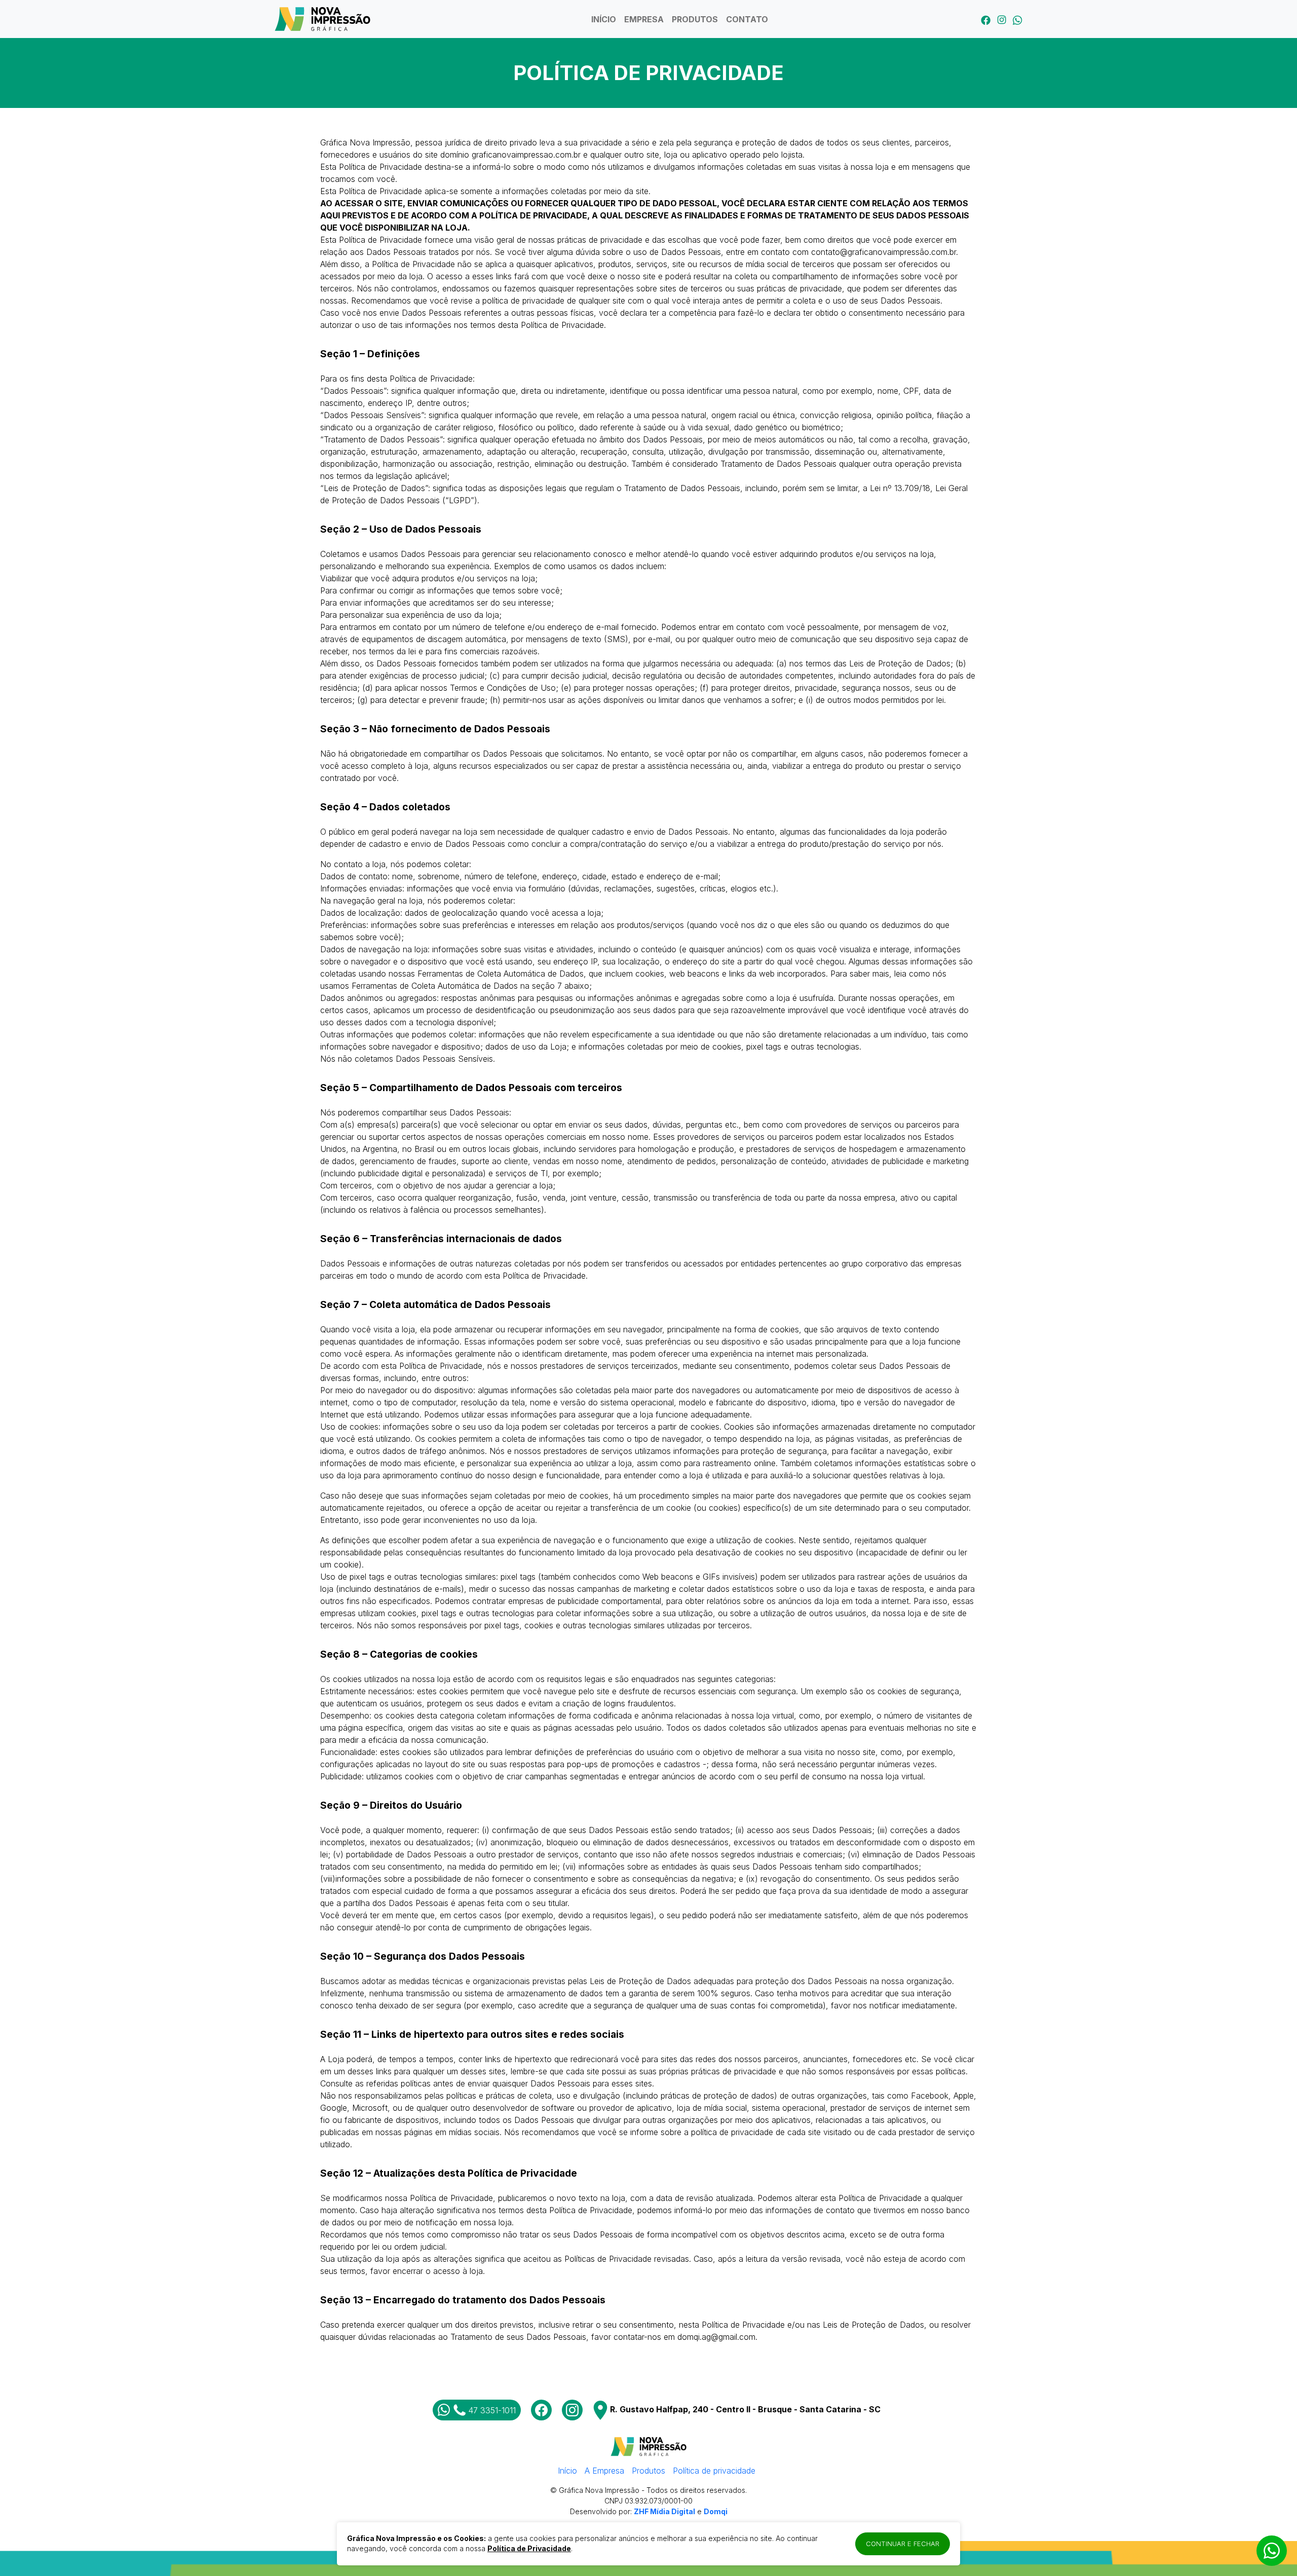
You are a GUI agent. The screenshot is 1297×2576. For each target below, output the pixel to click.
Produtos (648, 2471)
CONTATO (747, 19)
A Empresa (604, 2471)
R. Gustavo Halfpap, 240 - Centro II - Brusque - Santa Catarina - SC (744, 2409)
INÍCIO (604, 19)
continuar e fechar (903, 2544)
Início (567, 2471)
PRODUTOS (695, 19)
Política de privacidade (714, 2471)
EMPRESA (644, 19)
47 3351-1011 (492, 2410)
